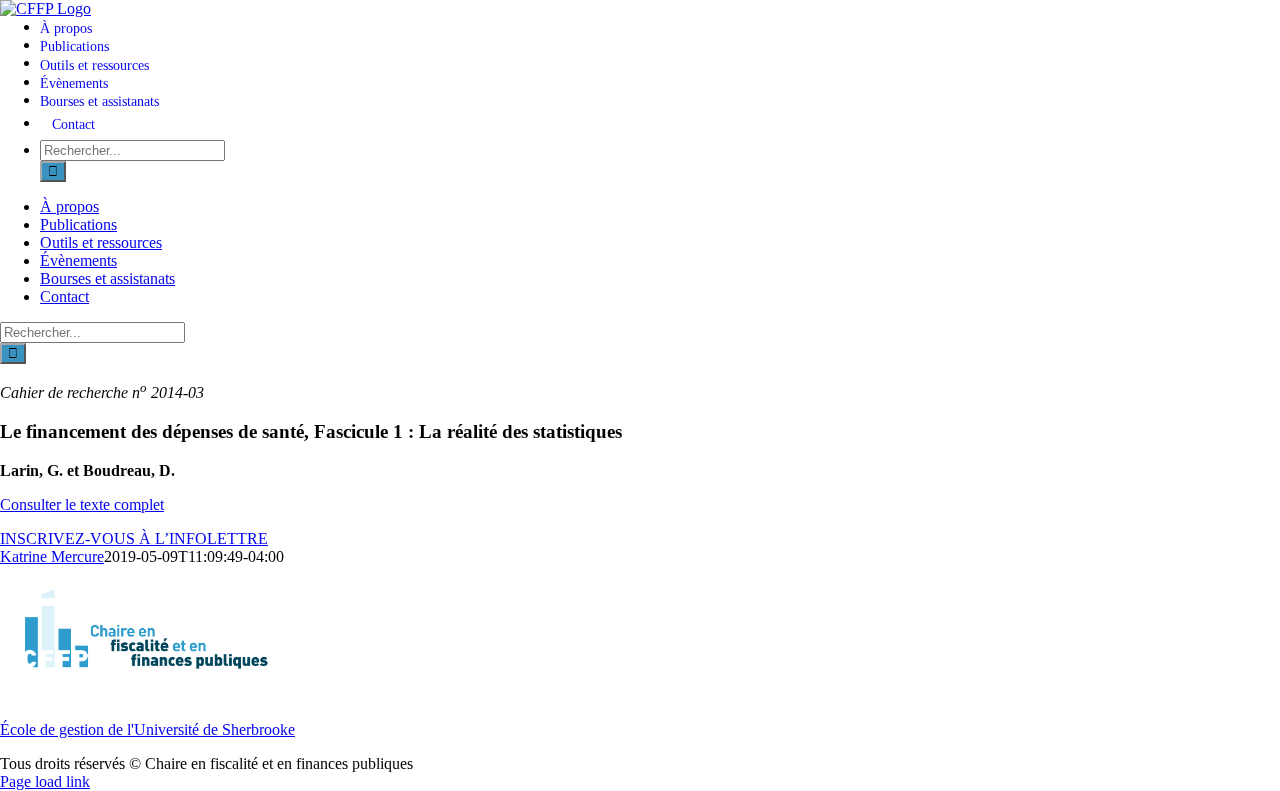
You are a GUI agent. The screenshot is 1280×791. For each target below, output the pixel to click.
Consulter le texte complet (82, 504)
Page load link (45, 781)
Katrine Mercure (52, 556)
